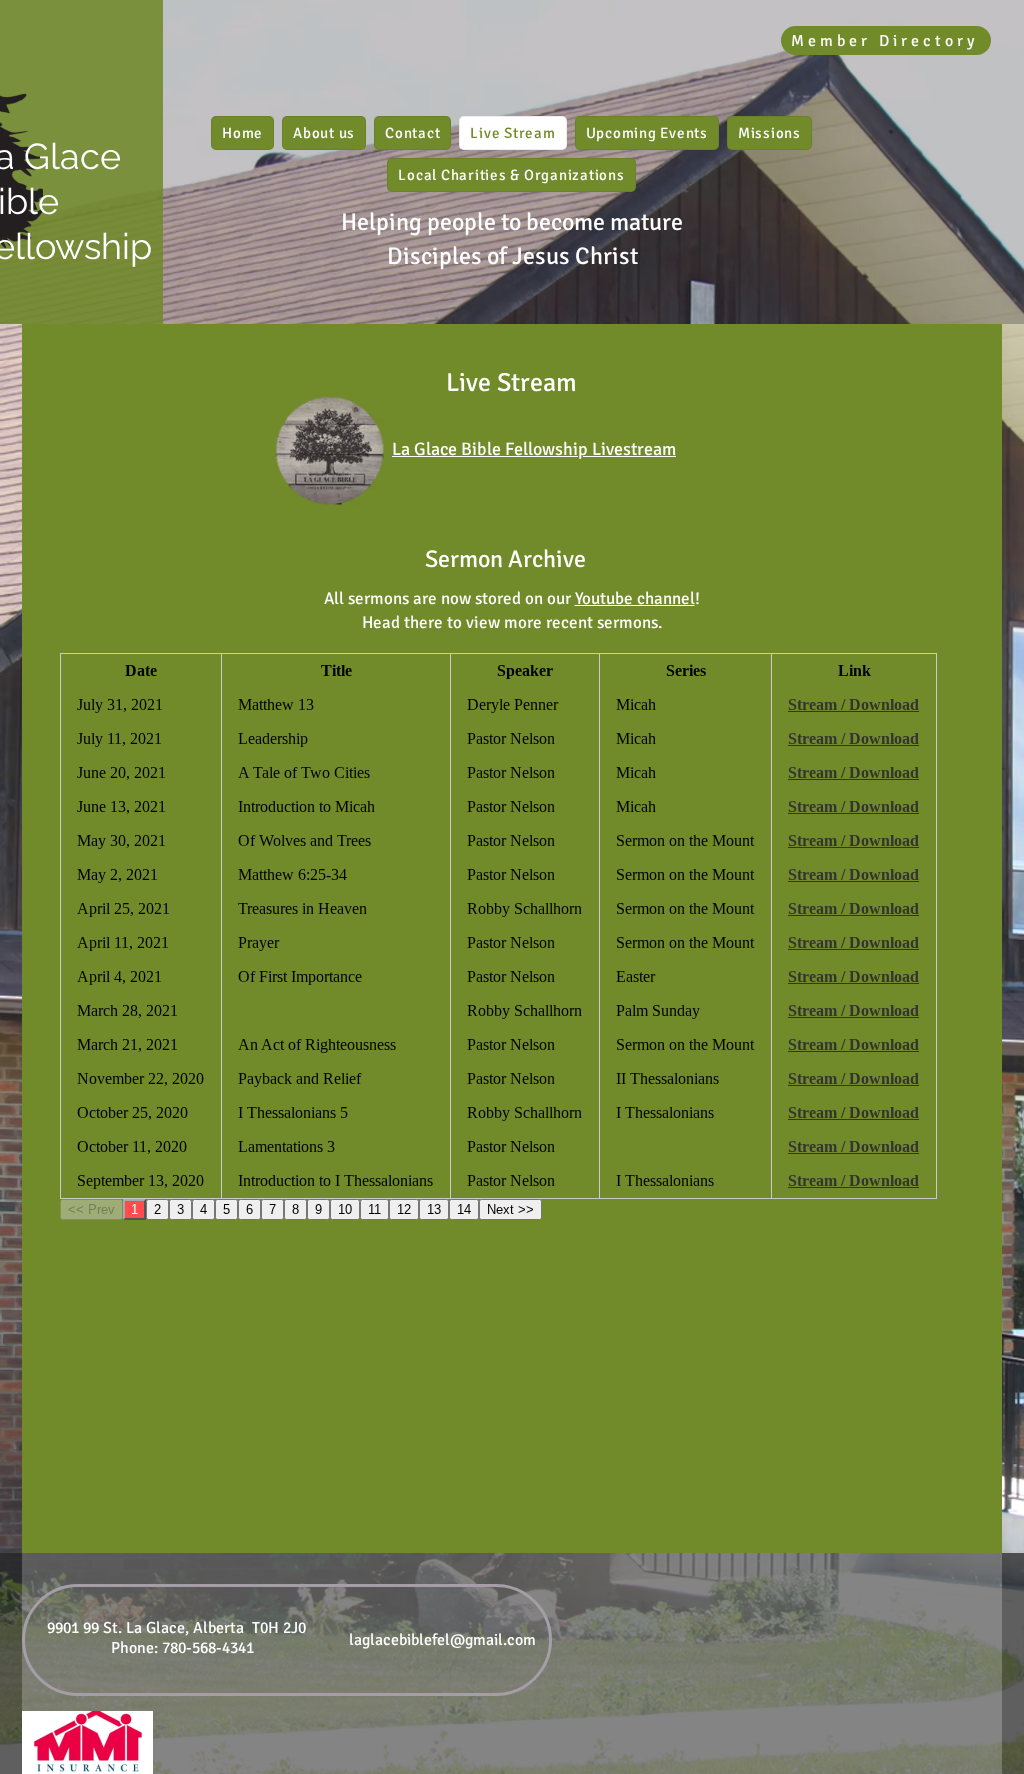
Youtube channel (635, 598)
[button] (324, 133)
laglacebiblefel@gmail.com (442, 1640)
